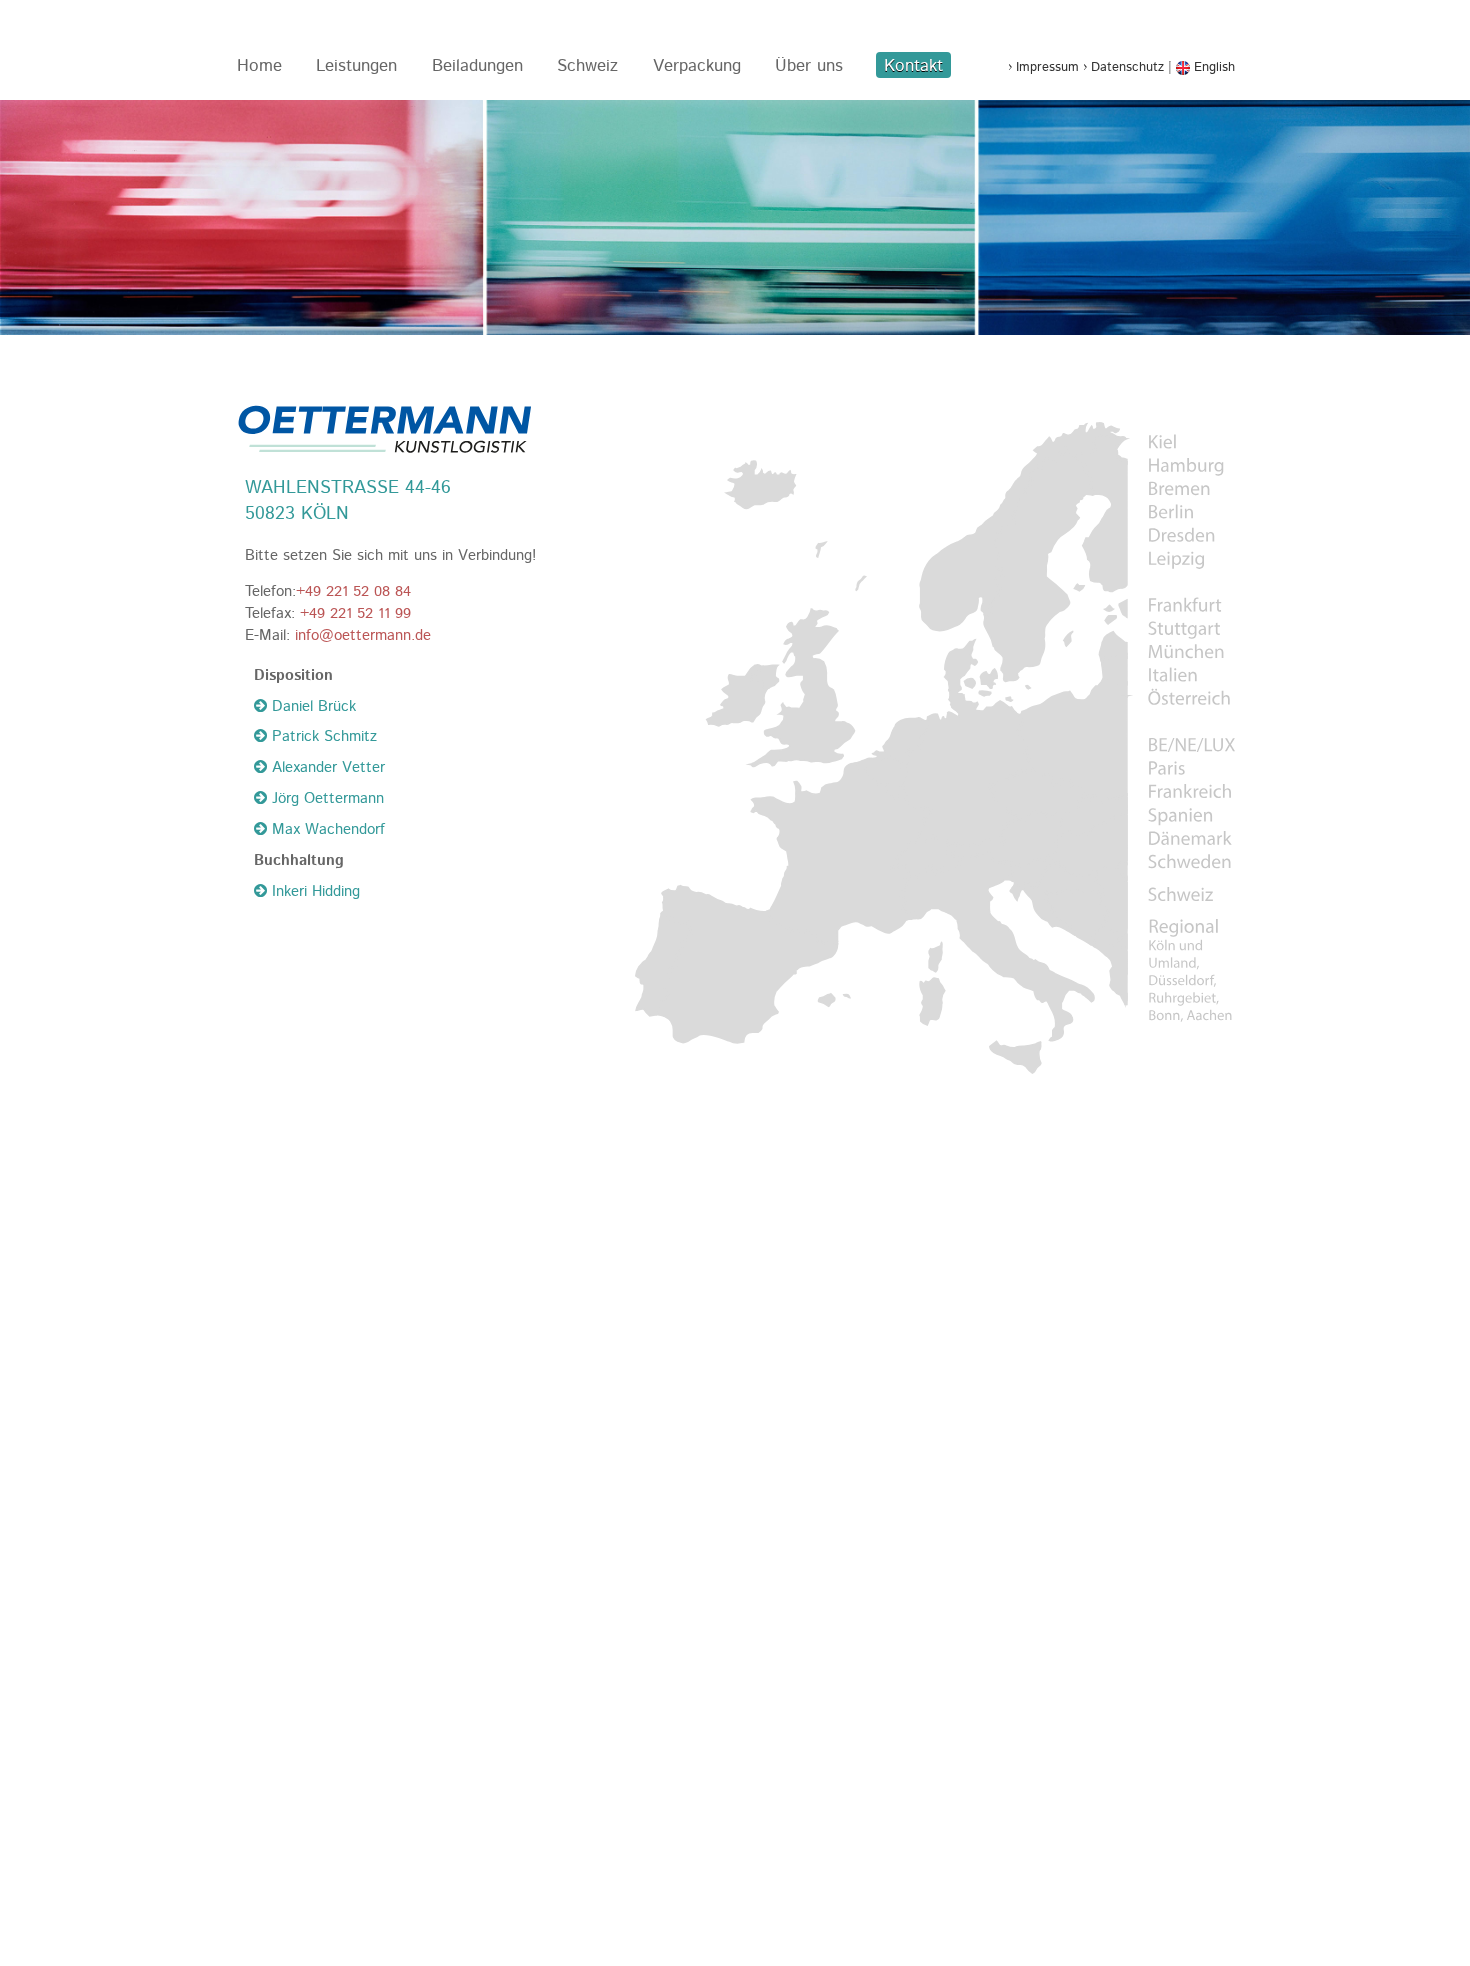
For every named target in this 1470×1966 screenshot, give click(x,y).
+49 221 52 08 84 (353, 592)
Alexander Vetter (326, 768)
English (1212, 67)
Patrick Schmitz (322, 737)
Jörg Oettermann (325, 799)
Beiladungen (477, 66)
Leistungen (356, 66)
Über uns (809, 66)
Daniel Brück (311, 707)
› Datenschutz (1123, 67)
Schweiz (587, 66)
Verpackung (697, 66)
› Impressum (1043, 67)
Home (259, 66)
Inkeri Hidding (313, 892)
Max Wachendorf (326, 830)
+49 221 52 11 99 (355, 614)
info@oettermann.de (363, 636)
